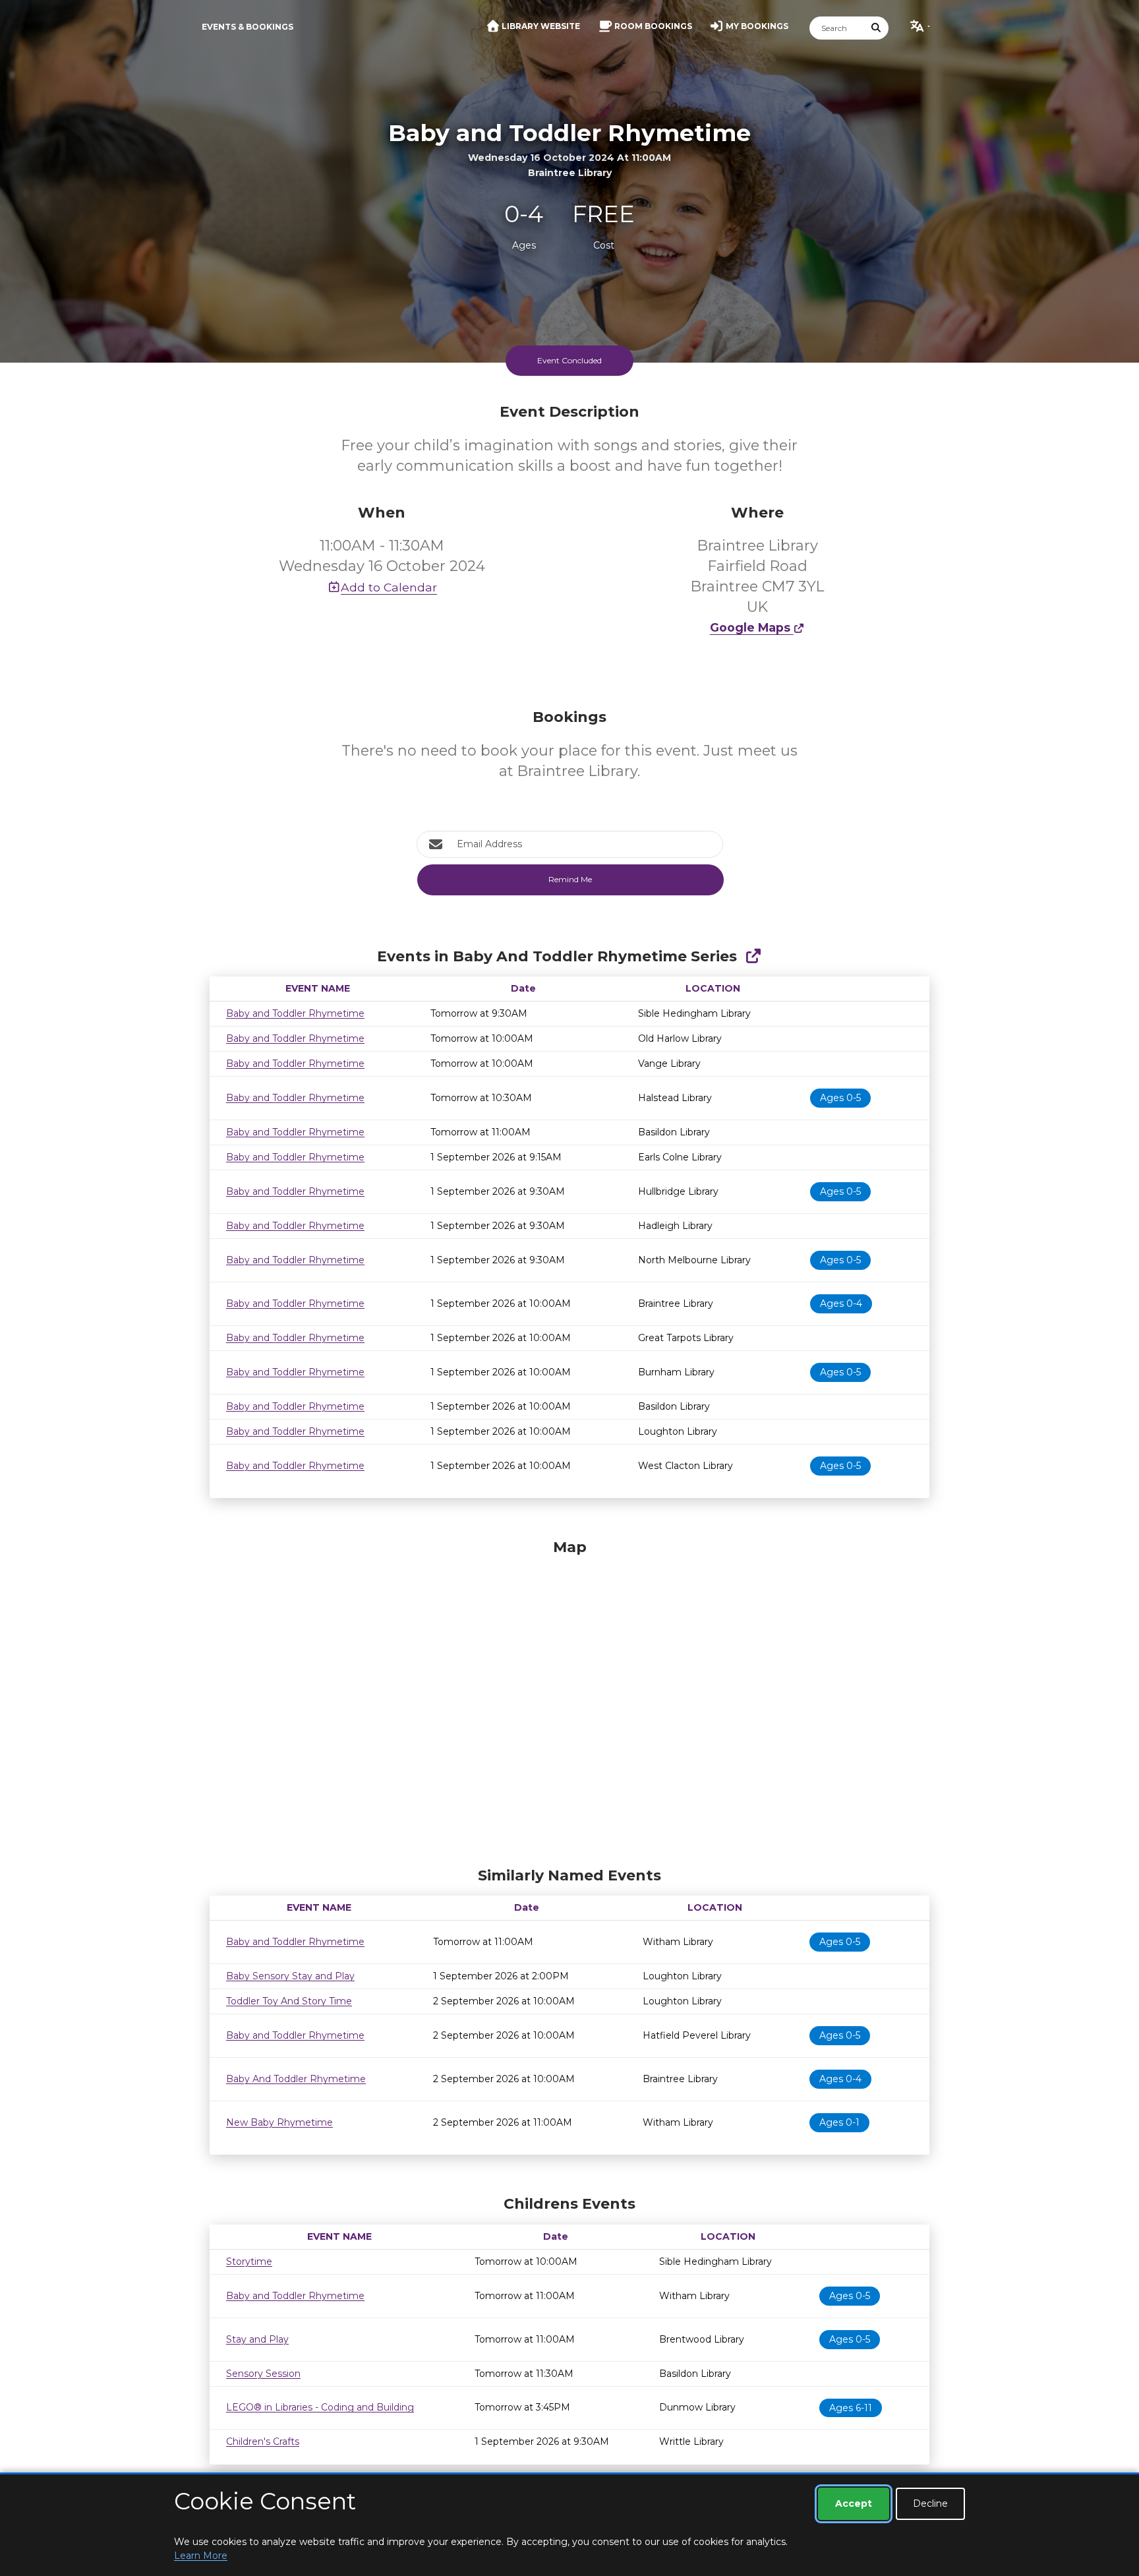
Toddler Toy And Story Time (289, 2001)
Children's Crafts (263, 2441)
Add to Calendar (389, 587)
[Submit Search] (877, 28)
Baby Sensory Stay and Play (290, 1976)
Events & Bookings (248, 27)
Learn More (201, 2556)
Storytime (249, 2261)
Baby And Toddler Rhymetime (296, 2079)
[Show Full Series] (753, 956)
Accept (854, 2503)
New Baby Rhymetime (279, 2122)
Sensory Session (263, 2374)
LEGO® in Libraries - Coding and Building (320, 2407)
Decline (930, 2503)
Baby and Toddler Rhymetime (295, 1013)
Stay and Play (257, 2339)
